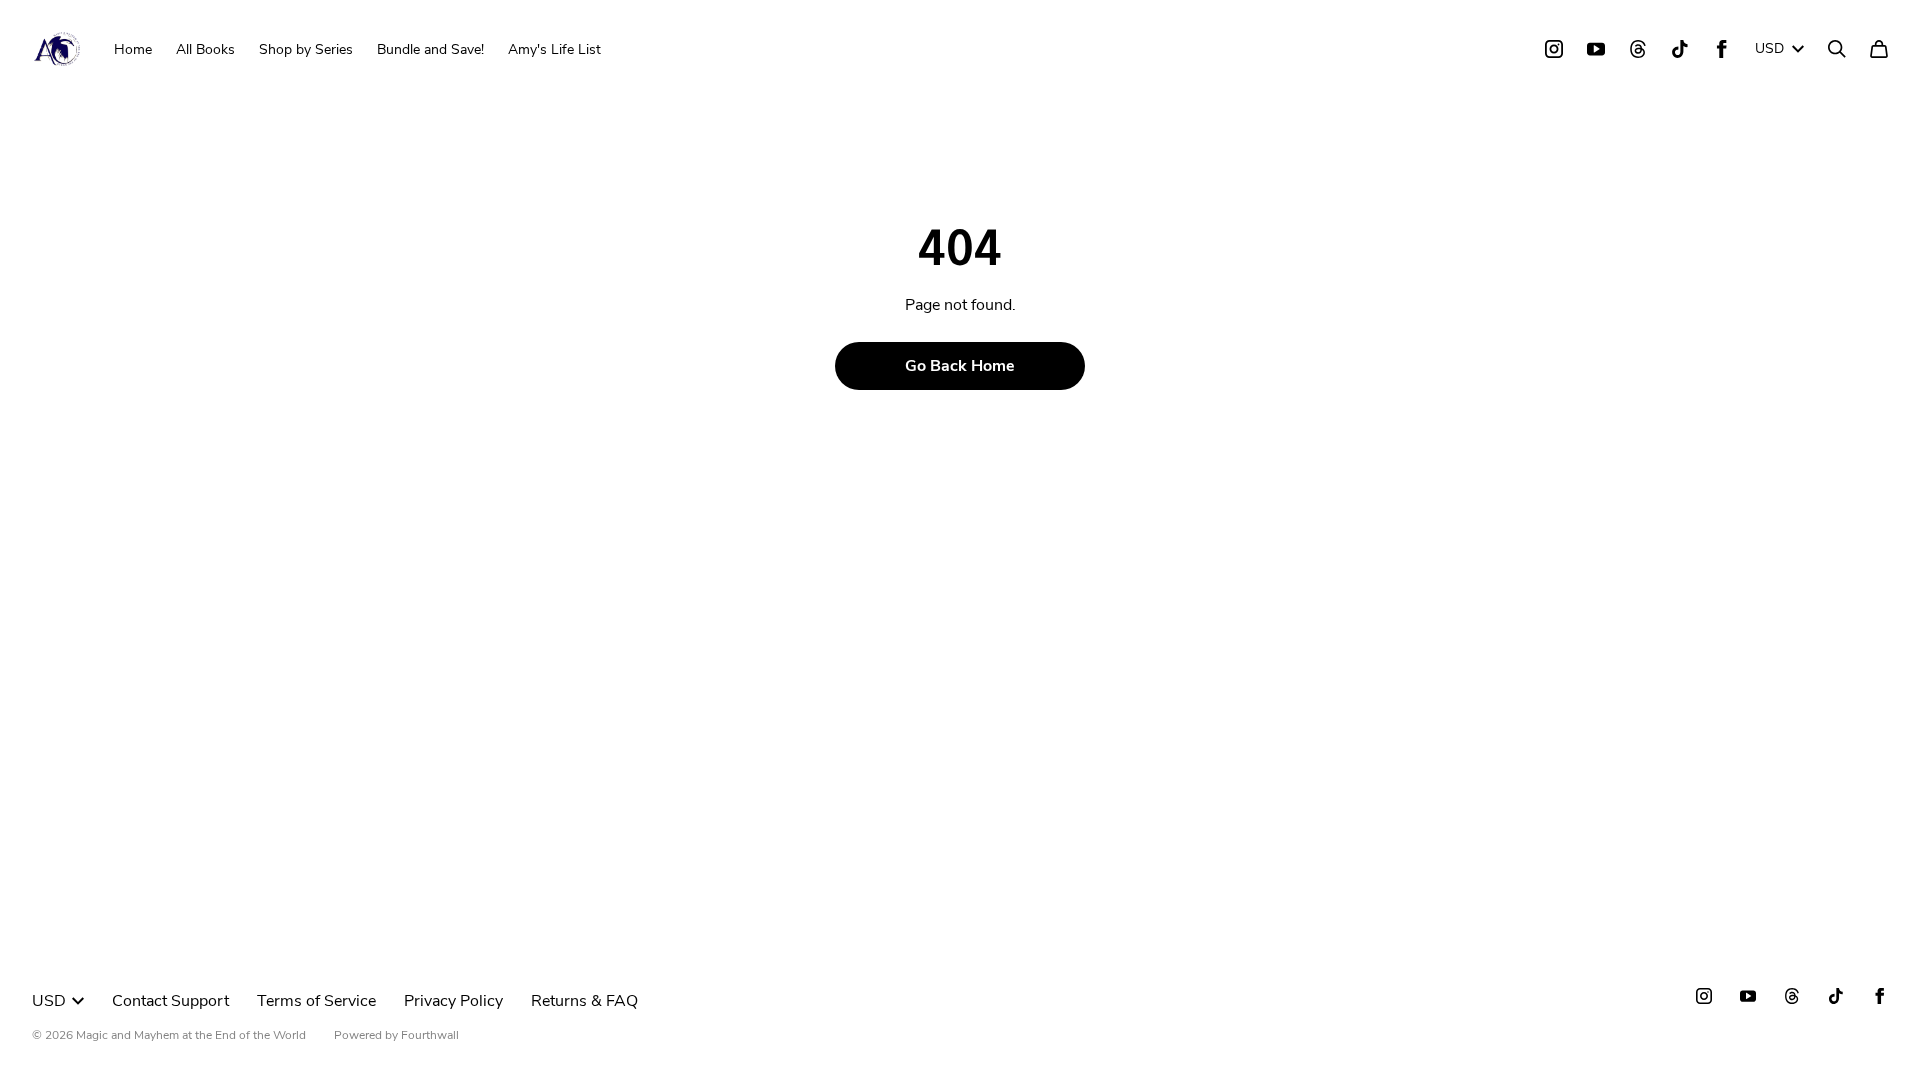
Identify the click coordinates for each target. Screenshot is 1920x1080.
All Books (205, 49)
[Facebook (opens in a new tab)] (1722, 49)
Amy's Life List (554, 49)
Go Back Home (960, 366)
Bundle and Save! (430, 49)
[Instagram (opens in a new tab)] (1554, 49)
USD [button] (1769, 48)
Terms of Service (316, 1001)
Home (133, 49)
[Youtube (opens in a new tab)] (1596, 49)
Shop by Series (306, 49)
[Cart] (1879, 49)
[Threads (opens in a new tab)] (1638, 49)
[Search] (1837, 49)
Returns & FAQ (584, 1001)
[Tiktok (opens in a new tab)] (1680, 49)
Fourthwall (430, 1035)
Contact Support (170, 1001)
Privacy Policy (453, 1001)
